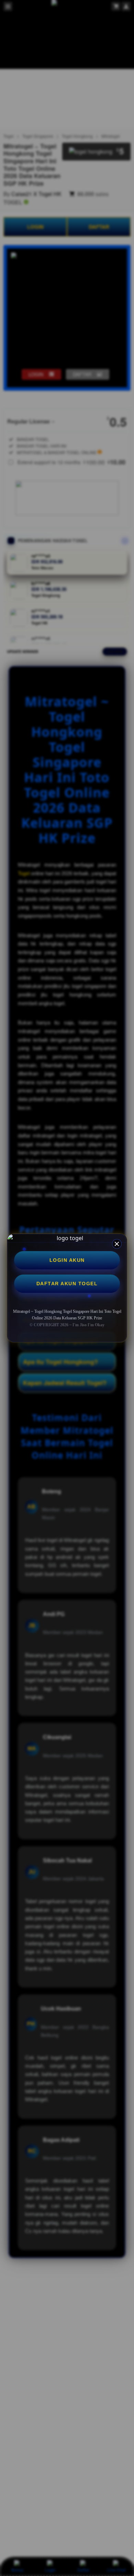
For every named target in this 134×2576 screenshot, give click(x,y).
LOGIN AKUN (67, 1260)
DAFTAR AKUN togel (67, 1284)
